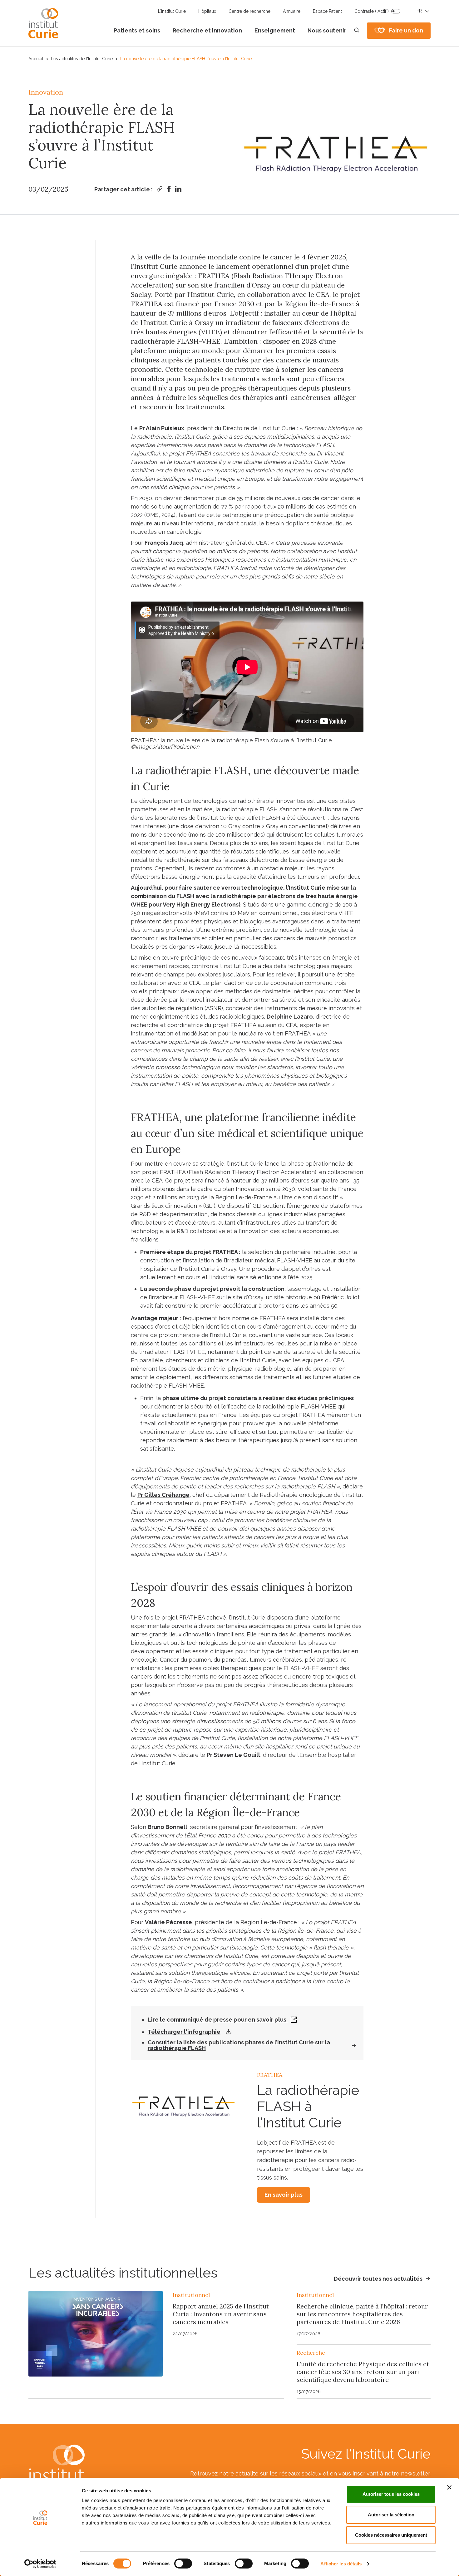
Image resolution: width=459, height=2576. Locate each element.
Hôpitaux (207, 11)
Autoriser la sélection (391, 2515)
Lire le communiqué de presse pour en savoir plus (218, 2020)
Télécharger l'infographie (184, 2032)
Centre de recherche (249, 11)
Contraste (372, 11)
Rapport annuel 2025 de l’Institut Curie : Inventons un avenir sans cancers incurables (221, 2314)
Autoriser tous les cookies (391, 2494)
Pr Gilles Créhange (163, 1495)
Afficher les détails (341, 2564)
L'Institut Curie (172, 11)
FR (419, 11)
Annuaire (292, 11)
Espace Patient (327, 11)
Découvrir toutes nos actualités (378, 2279)
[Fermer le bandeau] (449, 2487)
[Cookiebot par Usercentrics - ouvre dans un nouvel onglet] (40, 2564)
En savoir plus (284, 2195)
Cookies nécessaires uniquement (391, 2535)
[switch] (183, 2564)
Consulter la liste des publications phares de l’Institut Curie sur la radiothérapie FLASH (239, 2045)
